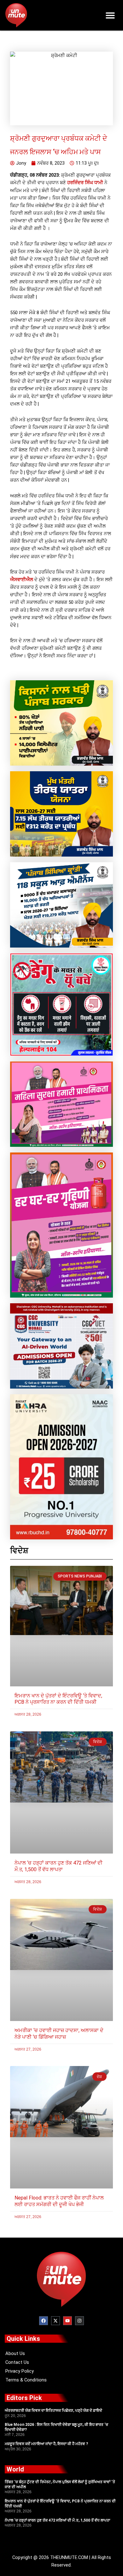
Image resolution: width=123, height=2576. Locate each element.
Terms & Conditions (26, 2380)
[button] (111, 15)
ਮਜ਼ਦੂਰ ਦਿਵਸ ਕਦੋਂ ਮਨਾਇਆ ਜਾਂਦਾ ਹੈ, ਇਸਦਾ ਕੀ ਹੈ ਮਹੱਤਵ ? (46, 2444)
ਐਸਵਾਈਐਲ (22, 580)
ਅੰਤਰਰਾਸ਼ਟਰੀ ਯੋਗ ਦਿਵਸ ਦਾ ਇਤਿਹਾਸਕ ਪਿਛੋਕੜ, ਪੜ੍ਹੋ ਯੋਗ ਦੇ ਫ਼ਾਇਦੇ (53, 2410)
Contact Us (17, 2362)
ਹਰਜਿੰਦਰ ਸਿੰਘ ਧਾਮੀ (85, 183)
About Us (15, 2353)
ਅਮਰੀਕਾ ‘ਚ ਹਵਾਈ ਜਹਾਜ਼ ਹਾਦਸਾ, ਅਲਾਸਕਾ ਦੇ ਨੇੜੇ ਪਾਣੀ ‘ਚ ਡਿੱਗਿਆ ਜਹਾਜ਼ (59, 2034)
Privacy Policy (20, 2371)
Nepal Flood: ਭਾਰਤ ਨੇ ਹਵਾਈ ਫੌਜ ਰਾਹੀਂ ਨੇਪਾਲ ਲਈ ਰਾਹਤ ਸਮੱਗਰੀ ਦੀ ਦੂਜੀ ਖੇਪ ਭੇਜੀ (59, 2201)
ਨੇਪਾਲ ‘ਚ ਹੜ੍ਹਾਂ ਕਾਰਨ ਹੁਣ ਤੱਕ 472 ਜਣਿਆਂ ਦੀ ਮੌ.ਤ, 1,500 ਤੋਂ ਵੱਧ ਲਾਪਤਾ (59, 1866)
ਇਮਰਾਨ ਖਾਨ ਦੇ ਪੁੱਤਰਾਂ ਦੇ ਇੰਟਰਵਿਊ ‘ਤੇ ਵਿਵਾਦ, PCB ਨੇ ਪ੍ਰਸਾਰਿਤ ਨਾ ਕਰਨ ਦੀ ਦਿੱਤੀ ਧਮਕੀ (58, 1699)
